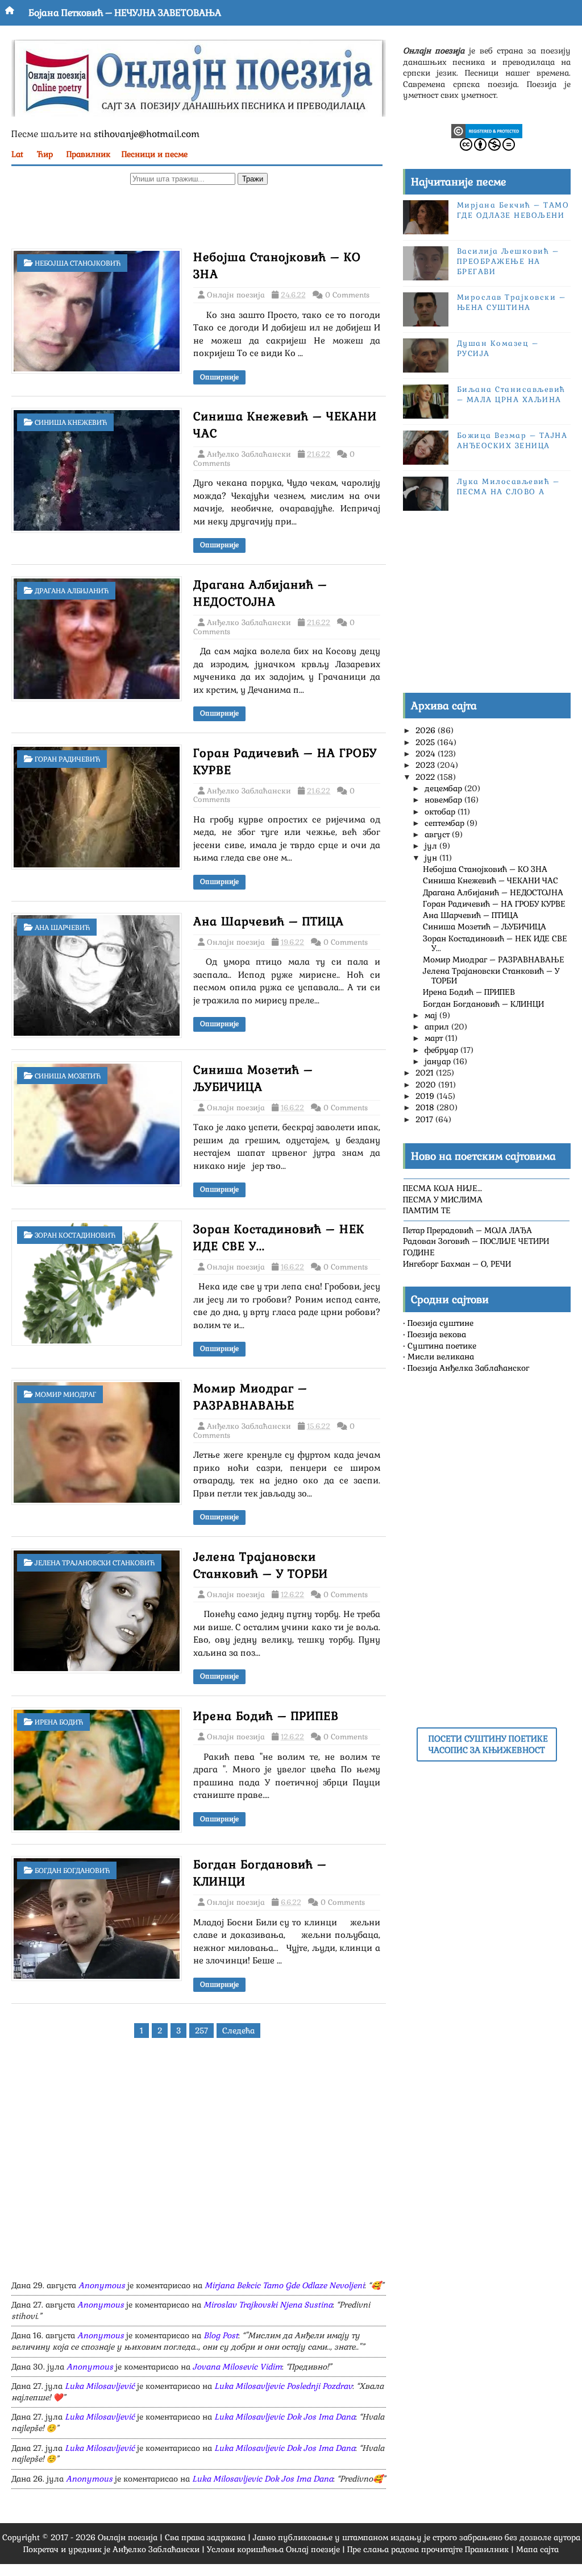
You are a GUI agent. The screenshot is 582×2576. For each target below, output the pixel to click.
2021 (426, 1073)
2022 (426, 777)
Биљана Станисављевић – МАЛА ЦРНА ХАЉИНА (511, 394)
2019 (426, 1096)
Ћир (45, 154)
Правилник (88, 154)
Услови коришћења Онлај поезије (273, 2549)
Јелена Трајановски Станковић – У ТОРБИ (491, 976)
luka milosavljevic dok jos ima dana (285, 2417)
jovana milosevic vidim (237, 2367)
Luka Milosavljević (100, 2386)
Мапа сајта (537, 2549)
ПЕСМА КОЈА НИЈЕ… (442, 1188)
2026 (427, 730)
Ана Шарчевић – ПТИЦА (269, 921)
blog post (221, 2335)
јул (432, 846)
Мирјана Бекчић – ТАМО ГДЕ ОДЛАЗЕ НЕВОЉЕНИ (513, 210)
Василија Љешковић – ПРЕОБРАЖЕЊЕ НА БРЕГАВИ (508, 261)
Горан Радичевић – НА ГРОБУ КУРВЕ (494, 904)
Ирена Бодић (59, 1722)
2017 (425, 1119)
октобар (441, 812)
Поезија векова (437, 1334)
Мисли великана (441, 1357)
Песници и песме (155, 154)
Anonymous (102, 2285)
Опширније (219, 377)
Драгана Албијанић (72, 591)
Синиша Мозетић (68, 1076)
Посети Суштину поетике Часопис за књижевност (488, 1744)
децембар (444, 788)
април (438, 1027)
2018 (426, 1107)
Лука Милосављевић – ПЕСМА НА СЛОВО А (508, 487)
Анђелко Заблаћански (156, 2549)
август (438, 834)
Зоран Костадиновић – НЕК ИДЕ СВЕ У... (495, 943)
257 (201, 2031)
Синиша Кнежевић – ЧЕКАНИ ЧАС (490, 880)
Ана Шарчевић (62, 928)
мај (432, 1015)
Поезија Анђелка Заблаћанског (468, 1368)
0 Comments (347, 295)
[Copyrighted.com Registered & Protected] (487, 130)
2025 (426, 742)
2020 (427, 1085)
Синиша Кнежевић (71, 423)
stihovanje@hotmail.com (147, 134)
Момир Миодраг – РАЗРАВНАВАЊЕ (494, 960)
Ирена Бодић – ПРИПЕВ (266, 1716)
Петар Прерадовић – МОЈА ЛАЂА (467, 1230)
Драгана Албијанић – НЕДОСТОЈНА (493, 892)
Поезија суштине (440, 1323)
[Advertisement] (199, 220)
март (435, 1038)
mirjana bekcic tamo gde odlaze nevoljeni (284, 2285)
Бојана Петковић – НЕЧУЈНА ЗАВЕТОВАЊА (125, 13)
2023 (426, 765)
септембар (446, 823)
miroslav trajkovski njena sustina (268, 2305)
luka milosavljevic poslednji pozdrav (283, 2386)
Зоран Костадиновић (75, 1235)
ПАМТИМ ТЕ (427, 1210)
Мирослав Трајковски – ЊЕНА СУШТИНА (512, 302)
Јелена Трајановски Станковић (95, 1563)
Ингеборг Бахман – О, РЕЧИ (457, 1264)
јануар (439, 1061)
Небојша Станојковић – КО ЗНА (485, 869)
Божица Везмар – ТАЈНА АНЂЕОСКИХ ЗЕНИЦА (512, 441)
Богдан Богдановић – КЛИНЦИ (483, 1004)
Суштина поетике (442, 1346)
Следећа (238, 2031)
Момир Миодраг (65, 1395)
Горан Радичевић (67, 759)
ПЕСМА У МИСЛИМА (443, 1200)
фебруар (442, 1050)
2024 (427, 754)
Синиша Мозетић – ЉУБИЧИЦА (485, 927)
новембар (444, 800)
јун (432, 858)
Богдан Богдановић (72, 1871)
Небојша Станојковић (78, 263)
